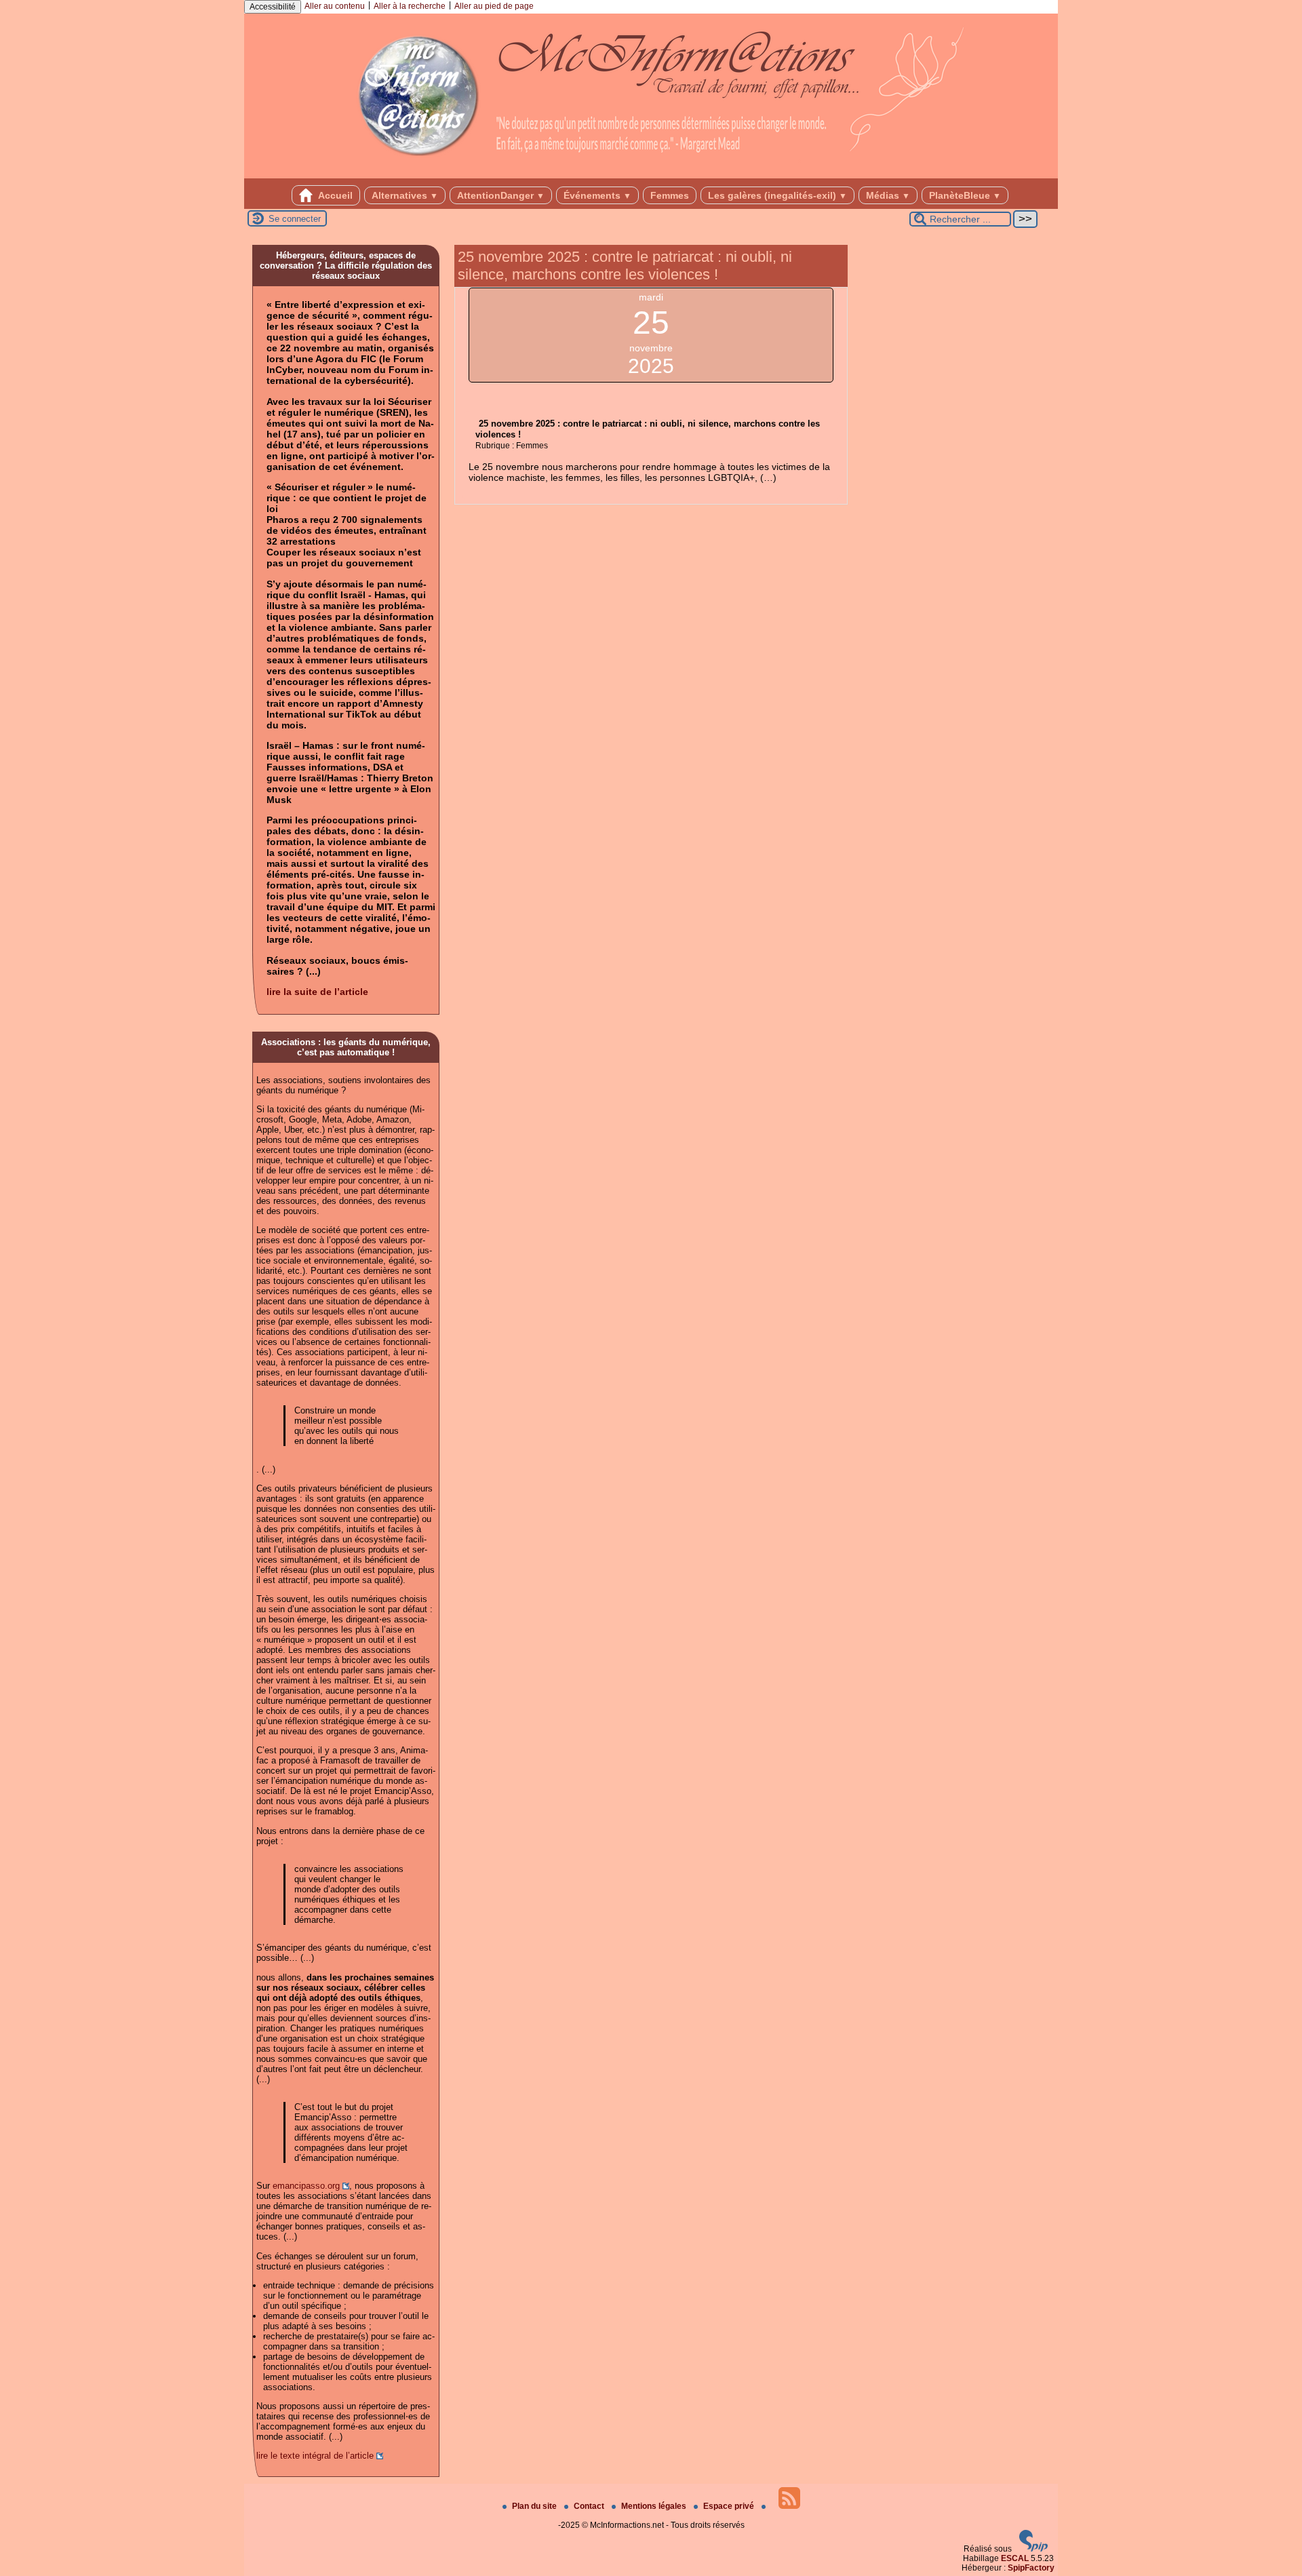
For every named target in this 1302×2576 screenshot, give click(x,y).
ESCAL (1015, 2558)
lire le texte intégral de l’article (315, 2456)
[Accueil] (651, 174)
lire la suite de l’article (317, 992)
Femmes (670, 195)
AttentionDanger (501, 195)
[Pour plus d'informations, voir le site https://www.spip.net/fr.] (1033, 2549)
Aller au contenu (335, 6)
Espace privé (730, 2506)
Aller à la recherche (410, 6)
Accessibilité (273, 7)
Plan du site (535, 2506)
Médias (888, 195)
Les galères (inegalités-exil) (777, 195)
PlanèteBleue (965, 195)
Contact (590, 2506)
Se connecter (295, 219)
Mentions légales (655, 2506)
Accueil (334, 195)
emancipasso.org (306, 2186)
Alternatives (405, 195)
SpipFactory (1031, 2568)
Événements (597, 195)
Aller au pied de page (494, 6)
